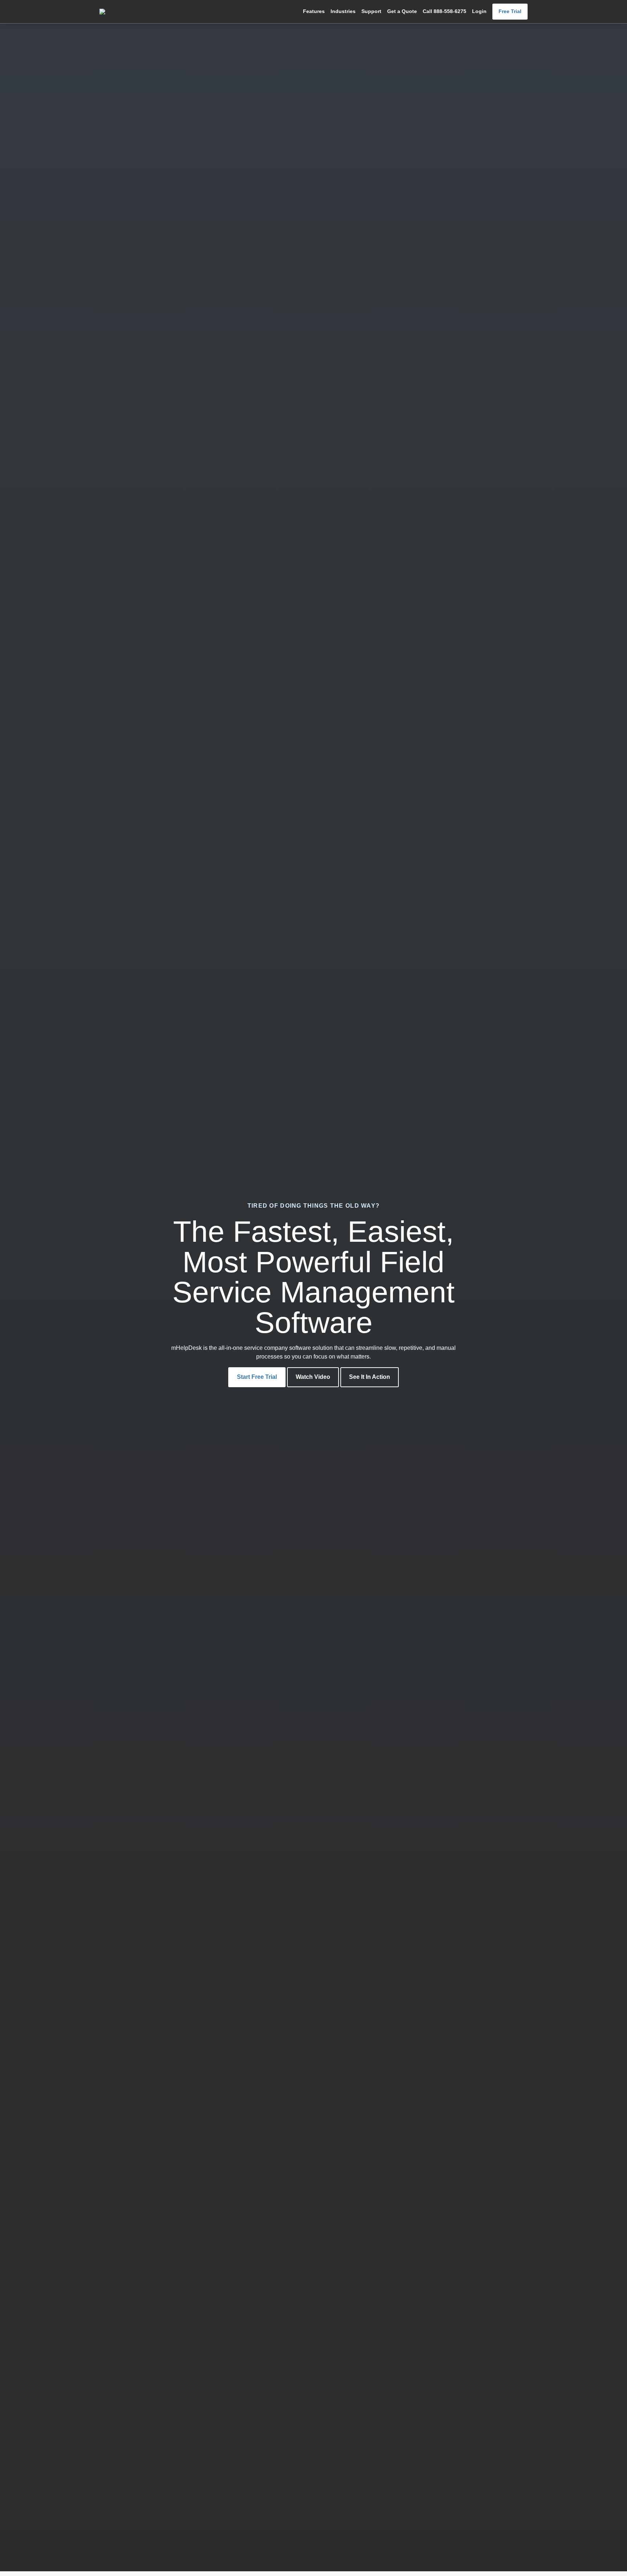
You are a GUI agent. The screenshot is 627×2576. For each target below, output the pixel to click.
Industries (343, 11)
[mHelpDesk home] (135, 12)
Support (371, 11)
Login (479, 11)
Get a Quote (402, 11)
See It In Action (370, 1377)
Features (314, 11)
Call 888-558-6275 (444, 11)
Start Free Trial (257, 1377)
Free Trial (510, 11)
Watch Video (313, 1377)
